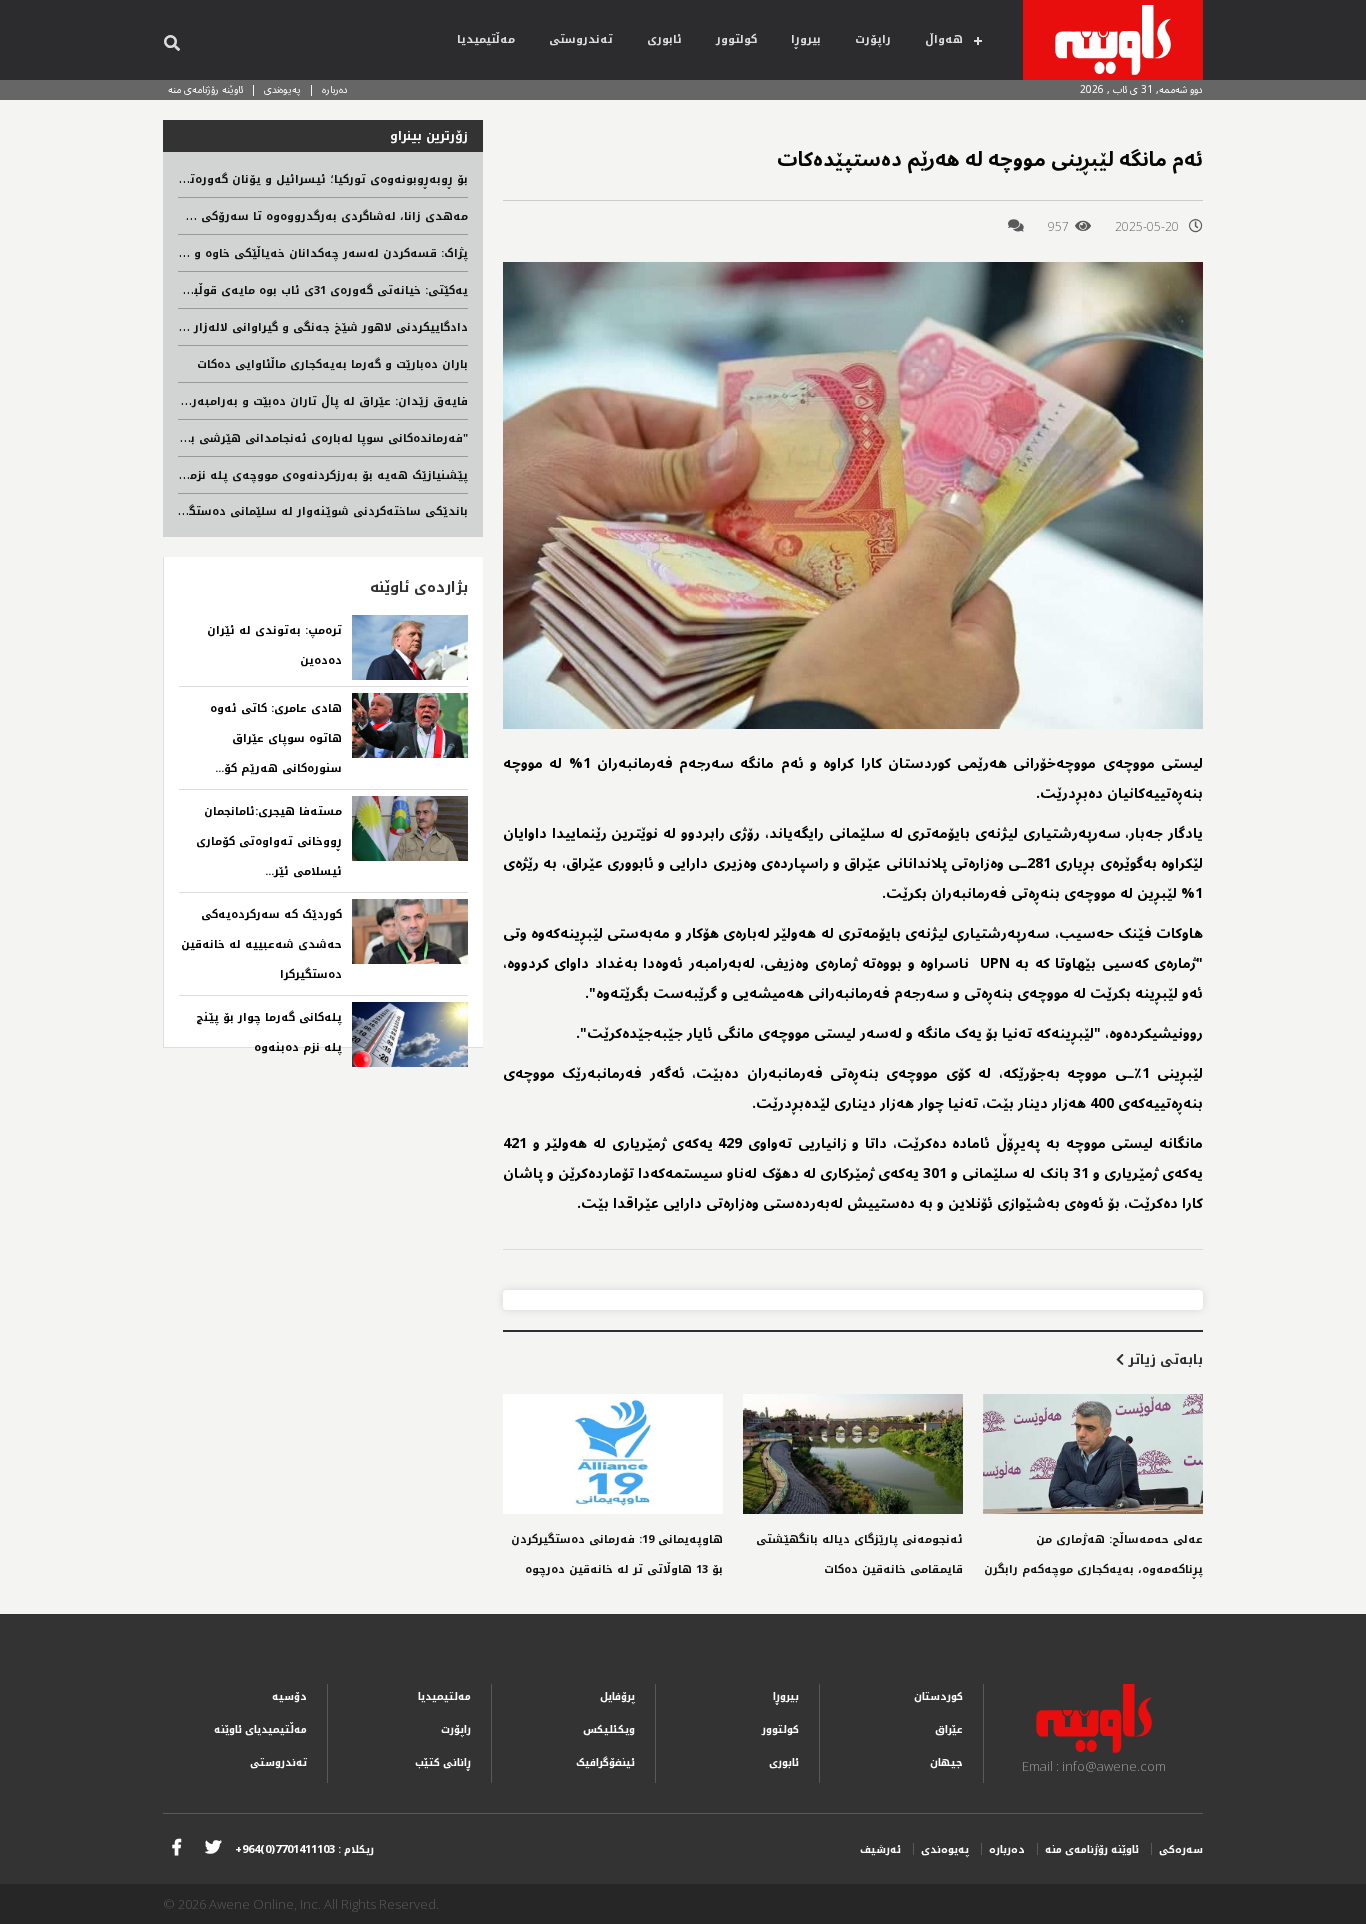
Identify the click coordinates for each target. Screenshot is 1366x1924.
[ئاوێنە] (1113, 40)
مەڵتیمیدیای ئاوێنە (260, 1729)
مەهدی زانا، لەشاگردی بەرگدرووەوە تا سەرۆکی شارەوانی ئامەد (288, 216)
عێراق (949, 1729)
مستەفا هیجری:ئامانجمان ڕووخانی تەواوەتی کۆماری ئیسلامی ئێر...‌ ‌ (269, 841)
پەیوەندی (282, 89)
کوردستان (938, 1696)
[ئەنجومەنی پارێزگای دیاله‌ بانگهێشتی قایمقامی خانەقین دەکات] (853, 1454)
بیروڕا (806, 39)
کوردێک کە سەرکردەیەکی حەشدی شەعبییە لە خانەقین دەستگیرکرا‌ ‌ (261, 944)
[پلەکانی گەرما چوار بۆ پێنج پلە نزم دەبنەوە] (410, 1034)
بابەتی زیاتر (1163, 1359)
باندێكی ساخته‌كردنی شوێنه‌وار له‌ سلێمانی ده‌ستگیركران (311, 511)
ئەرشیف (880, 1849)
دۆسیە (289, 1696)
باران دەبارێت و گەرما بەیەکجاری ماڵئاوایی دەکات (332, 364)
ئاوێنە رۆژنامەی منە (205, 89)
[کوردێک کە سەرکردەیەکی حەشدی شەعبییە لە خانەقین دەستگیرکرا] (410, 931)
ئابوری (664, 39)
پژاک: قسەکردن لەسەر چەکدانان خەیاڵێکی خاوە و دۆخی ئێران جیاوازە (275, 253)
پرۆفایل (617, 1696)
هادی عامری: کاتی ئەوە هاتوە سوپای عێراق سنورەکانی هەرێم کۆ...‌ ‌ (276, 738)
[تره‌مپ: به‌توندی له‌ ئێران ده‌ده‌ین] (410, 647)
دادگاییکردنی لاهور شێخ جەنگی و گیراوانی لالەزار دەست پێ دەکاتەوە (274, 327)
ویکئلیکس (609, 1729)
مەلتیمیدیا (444, 1696)
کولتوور (736, 39)
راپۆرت (873, 39)
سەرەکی (1181, 1849)
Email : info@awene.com (1094, 1766)
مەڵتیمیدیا (486, 39)
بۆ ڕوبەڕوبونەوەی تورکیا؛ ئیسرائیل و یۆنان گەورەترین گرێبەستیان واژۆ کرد (261, 179)
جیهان (946, 1762)
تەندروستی (581, 39)
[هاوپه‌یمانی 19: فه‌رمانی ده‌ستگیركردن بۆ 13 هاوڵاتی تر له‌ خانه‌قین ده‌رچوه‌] (613, 1454)
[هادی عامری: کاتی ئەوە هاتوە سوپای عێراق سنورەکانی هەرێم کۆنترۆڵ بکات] (410, 725)
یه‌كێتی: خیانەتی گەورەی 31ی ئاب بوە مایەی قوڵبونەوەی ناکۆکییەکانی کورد (258, 290)
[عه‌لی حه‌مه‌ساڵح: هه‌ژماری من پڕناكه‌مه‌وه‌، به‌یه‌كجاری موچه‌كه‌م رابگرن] (1093, 1454)
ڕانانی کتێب (443, 1762)
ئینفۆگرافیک (605, 1762)
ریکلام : (304, 1849)
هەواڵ (944, 39)
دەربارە (335, 89)
